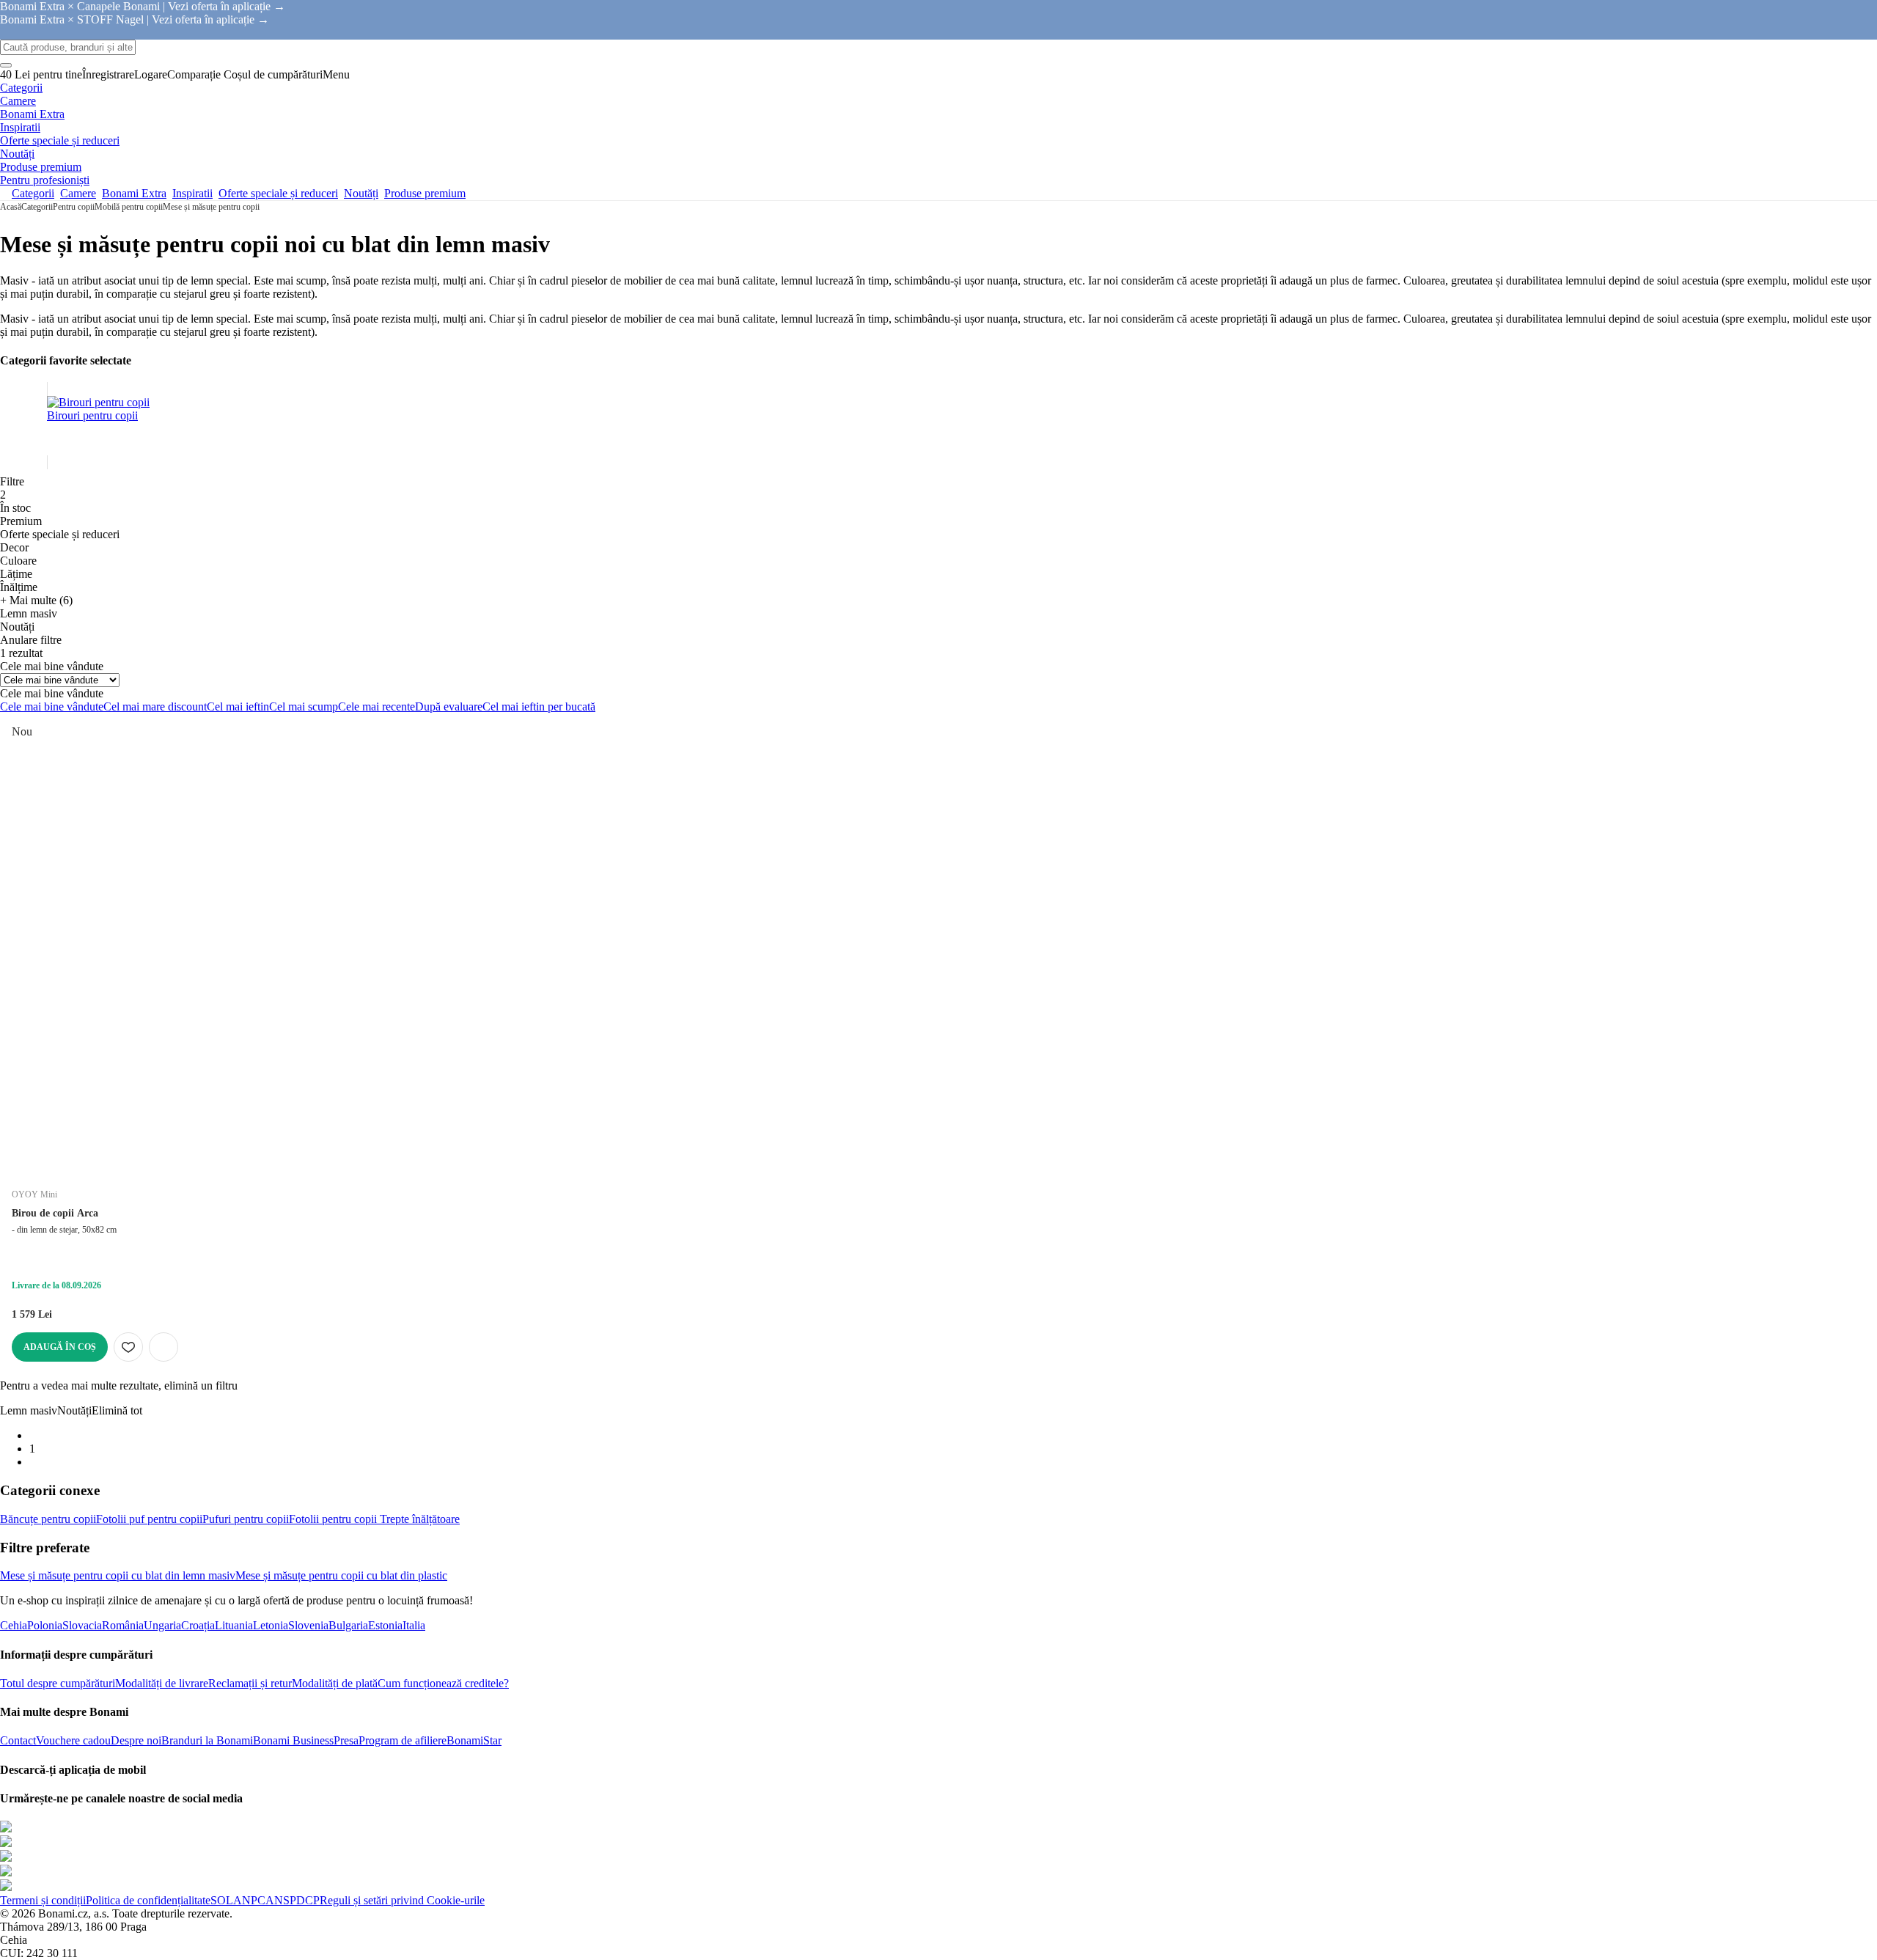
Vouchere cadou (73, 1740)
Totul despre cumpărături (58, 1683)
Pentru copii (74, 207)
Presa (346, 1740)
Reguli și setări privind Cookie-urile (402, 1900)
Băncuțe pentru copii (48, 1519)
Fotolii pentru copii (333, 1519)
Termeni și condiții (43, 1900)
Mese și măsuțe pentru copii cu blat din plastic (341, 1575)
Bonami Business (293, 1740)
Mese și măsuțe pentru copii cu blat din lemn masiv (118, 1575)
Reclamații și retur (250, 1683)
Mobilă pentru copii (129, 207)
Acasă (11, 207)
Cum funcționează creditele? (443, 1683)
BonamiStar (474, 1740)
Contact (18, 1740)
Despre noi (136, 1740)
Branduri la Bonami (207, 1740)
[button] (164, 1347)
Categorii (37, 207)
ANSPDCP (293, 1900)
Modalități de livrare (162, 1683)
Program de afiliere (403, 1740)
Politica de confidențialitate (148, 1900)
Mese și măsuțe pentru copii (211, 207)
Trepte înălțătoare (418, 1519)
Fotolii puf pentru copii (149, 1519)
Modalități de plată (335, 1683)
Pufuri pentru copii (246, 1519)
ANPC (249, 1900)
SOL (222, 1900)
